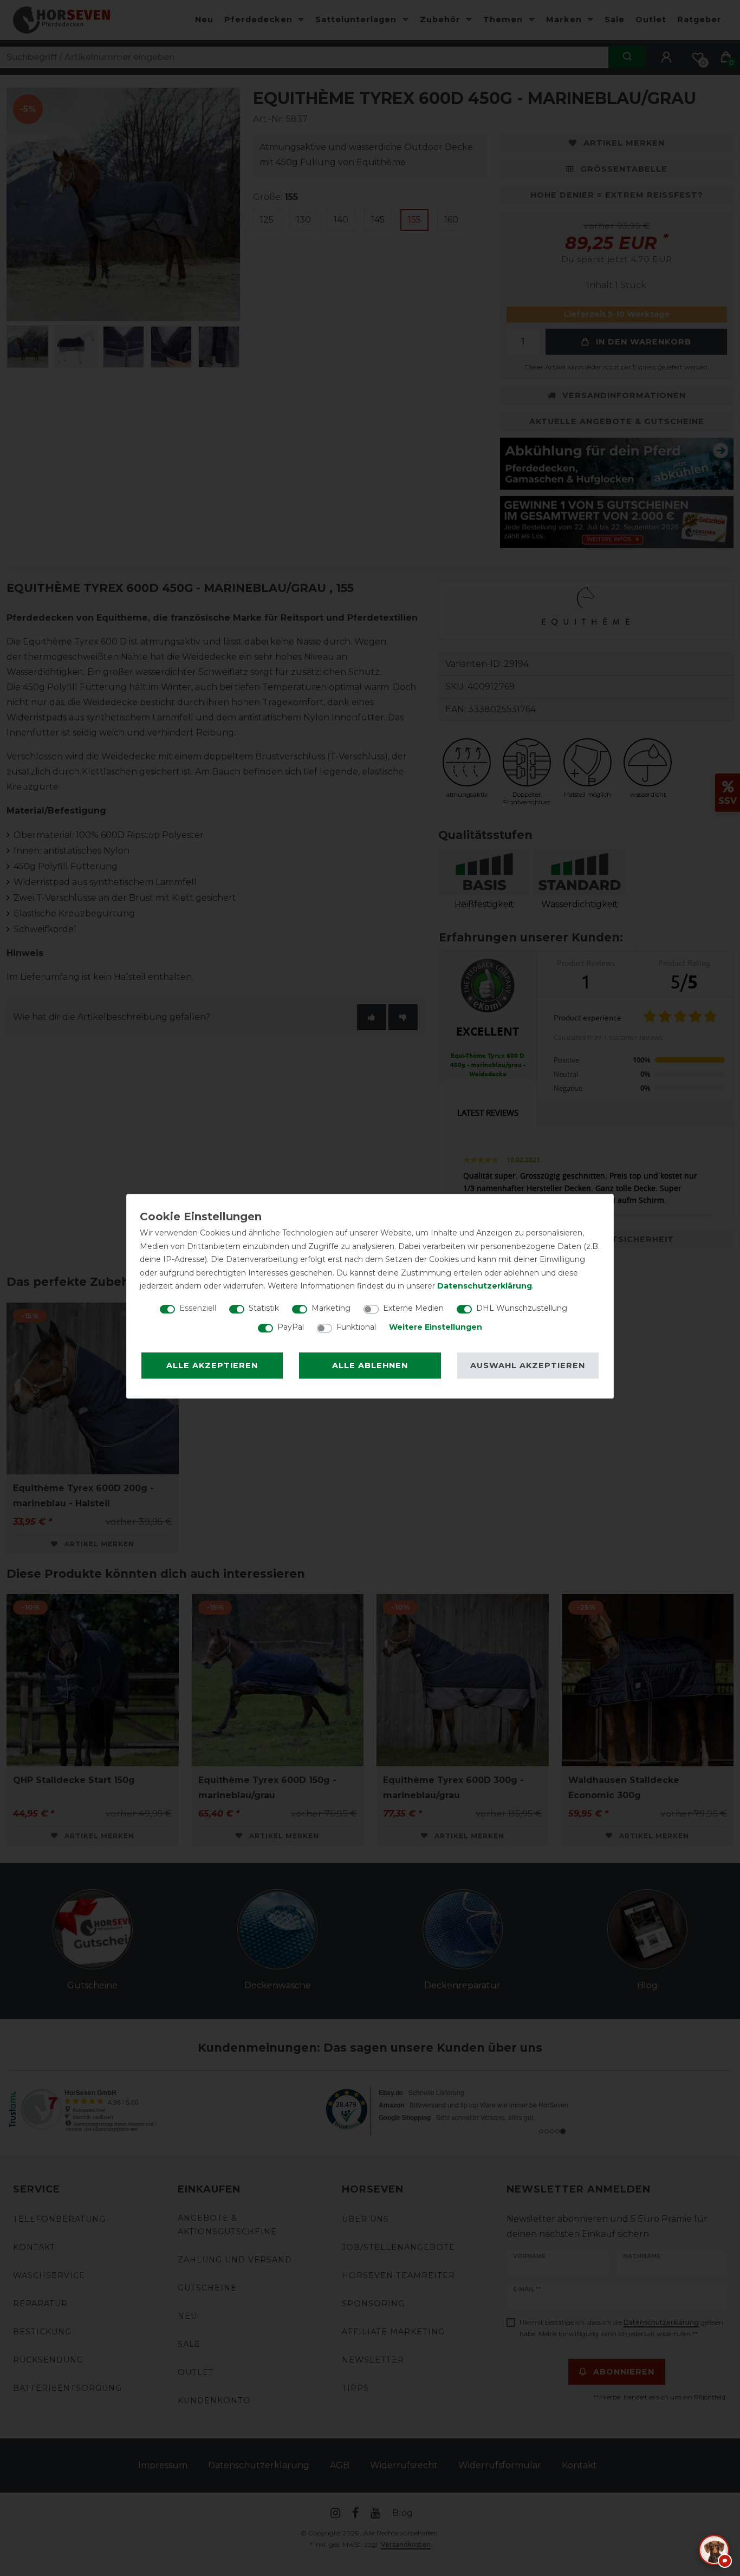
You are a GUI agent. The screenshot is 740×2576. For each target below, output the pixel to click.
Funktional (356, 1327)
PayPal (291, 1327)
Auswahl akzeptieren (528, 1365)
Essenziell (198, 1308)
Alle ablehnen (370, 1365)
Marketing (331, 1308)
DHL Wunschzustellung (522, 1308)
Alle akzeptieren (212, 1365)
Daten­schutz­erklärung (485, 1286)
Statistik (264, 1308)
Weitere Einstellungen (436, 1327)
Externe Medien (413, 1308)
